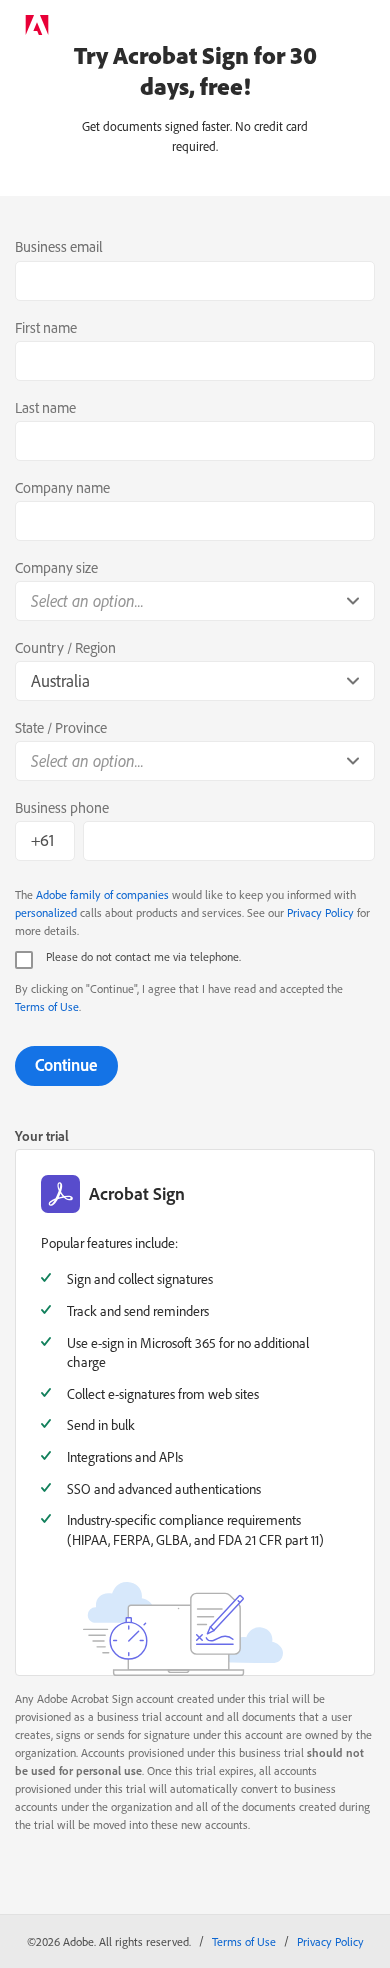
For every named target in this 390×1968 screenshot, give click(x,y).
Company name (62, 487)
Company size (56, 567)
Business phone (62, 807)
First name (46, 327)
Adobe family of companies (102, 894)
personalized (46, 912)
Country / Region (65, 647)
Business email (59, 246)
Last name (45, 407)
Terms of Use (47, 1006)
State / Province (61, 727)
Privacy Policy (320, 912)
